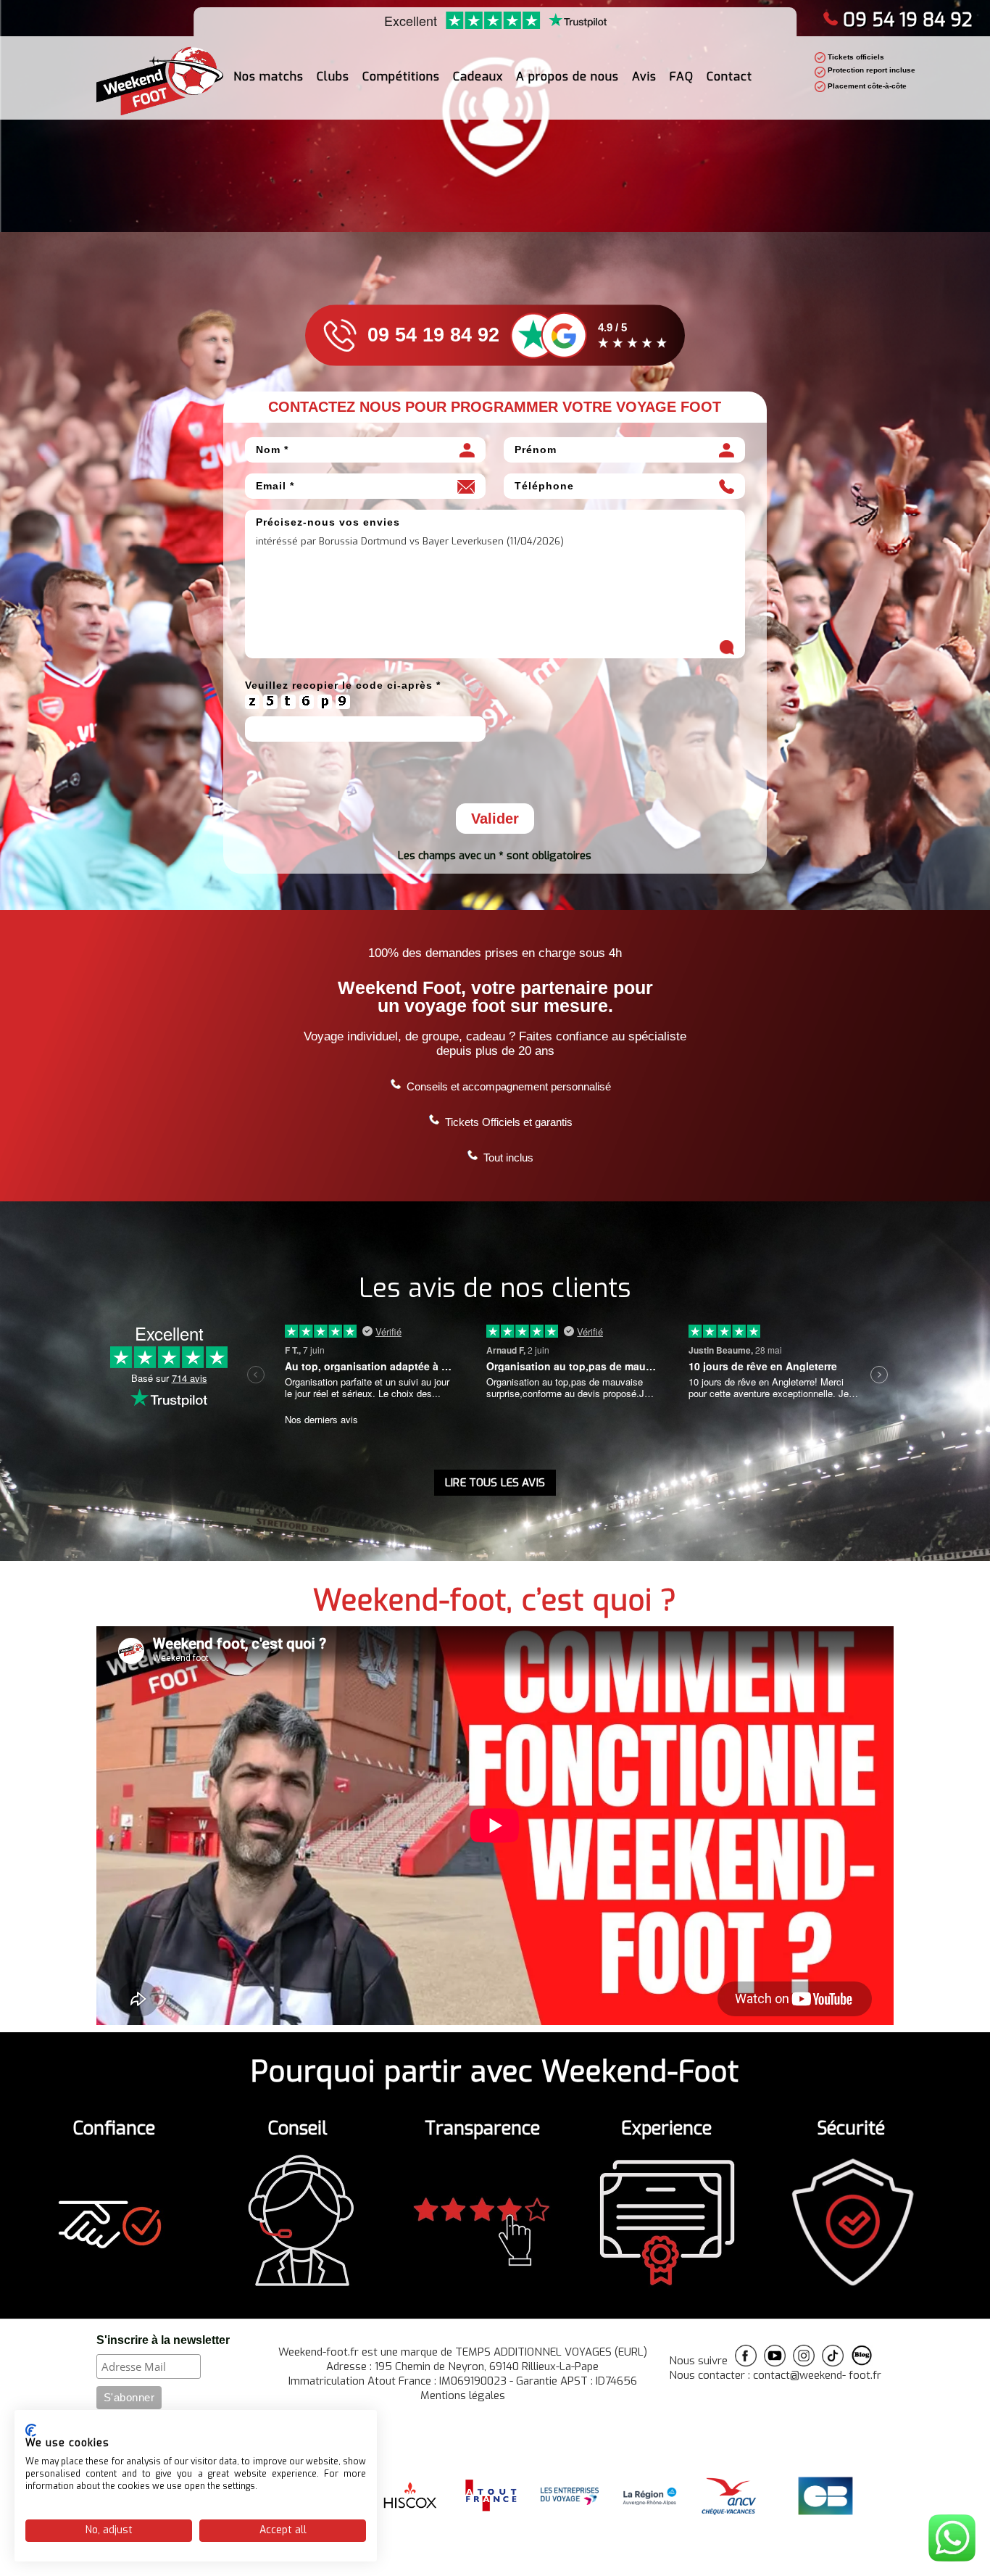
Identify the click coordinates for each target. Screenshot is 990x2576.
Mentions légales (463, 2395)
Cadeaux (478, 76)
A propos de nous (567, 76)
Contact (729, 76)
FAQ (682, 76)
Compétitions (401, 76)
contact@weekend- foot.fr (817, 2375)
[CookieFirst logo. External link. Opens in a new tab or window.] (31, 2430)
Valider (495, 819)
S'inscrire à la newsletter (163, 2340)
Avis (644, 76)
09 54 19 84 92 (907, 20)
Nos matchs (269, 76)
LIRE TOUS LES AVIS (495, 1483)
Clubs (333, 76)
